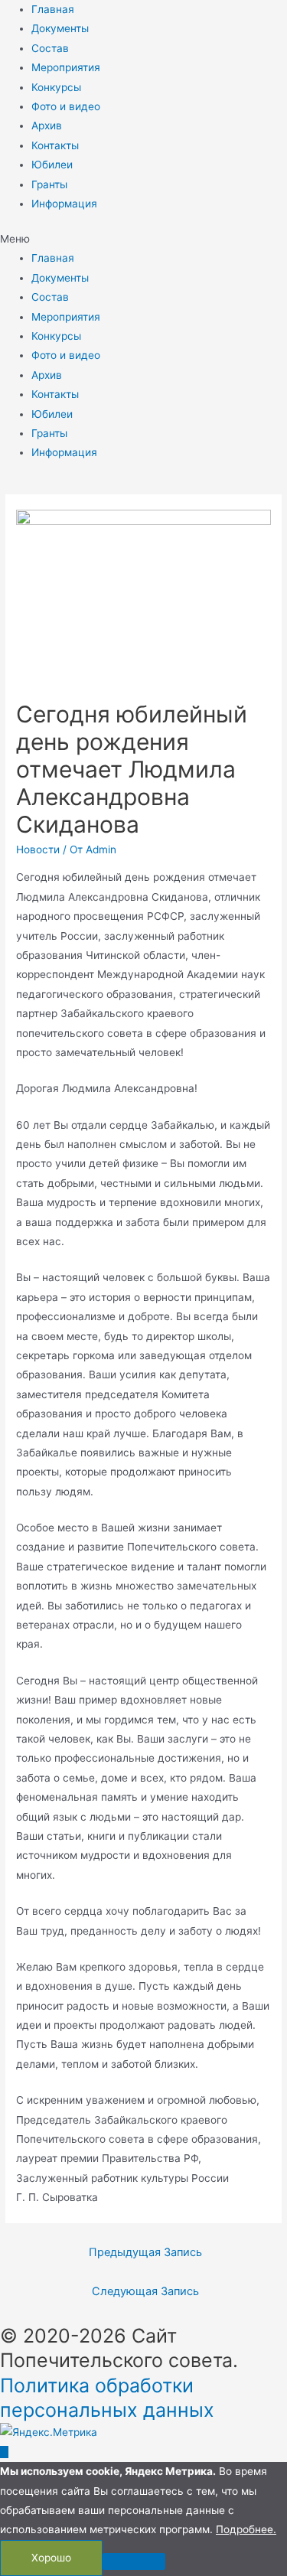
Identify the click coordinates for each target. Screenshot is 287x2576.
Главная (53, 9)
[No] (134, 2561)
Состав (50, 48)
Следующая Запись (145, 2291)
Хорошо (51, 2558)
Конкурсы (56, 87)
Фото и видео (66, 106)
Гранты (49, 184)
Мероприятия (66, 67)
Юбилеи (52, 165)
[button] (143, 239)
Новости (38, 849)
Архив (47, 126)
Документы (60, 28)
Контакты (55, 145)
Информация (64, 204)
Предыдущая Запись (145, 2252)
